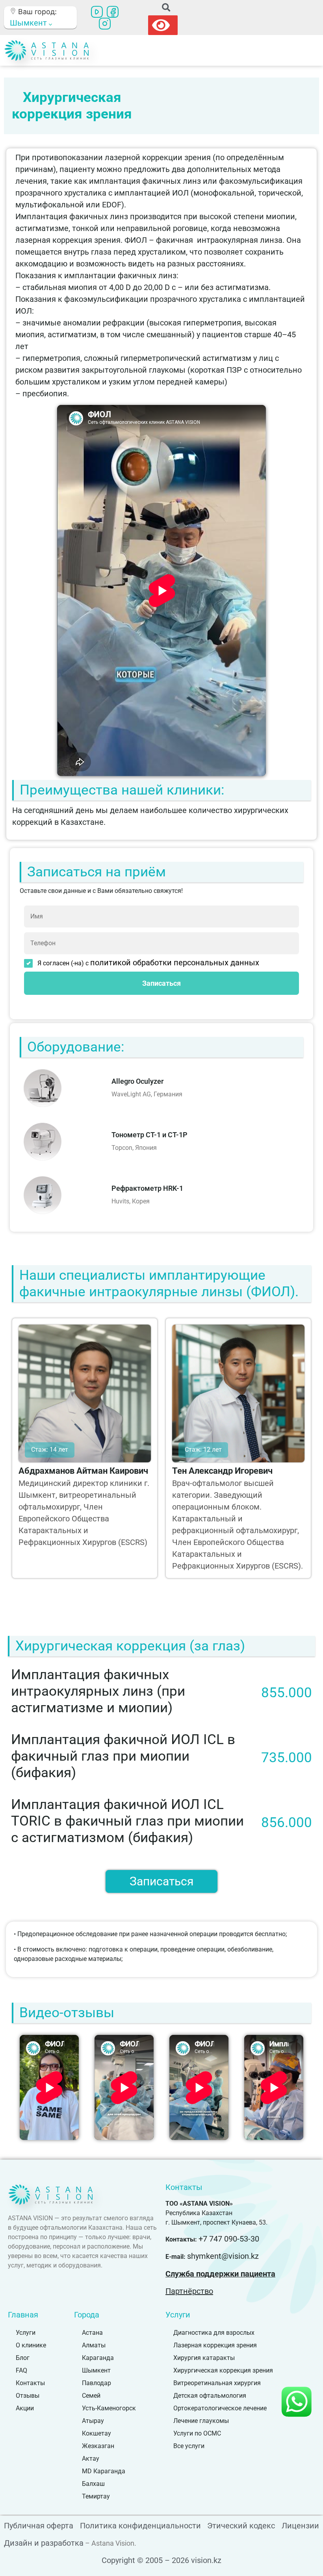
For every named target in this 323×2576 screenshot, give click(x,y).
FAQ (21, 2370)
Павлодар (97, 2383)
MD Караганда (104, 2471)
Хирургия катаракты (204, 2358)
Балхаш (93, 2484)
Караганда (98, 2358)
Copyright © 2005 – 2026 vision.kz (161, 2560)
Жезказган (98, 2446)
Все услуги (189, 2446)
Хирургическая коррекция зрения (223, 2370)
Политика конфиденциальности (140, 2526)
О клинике (31, 2345)
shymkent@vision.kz (223, 2256)
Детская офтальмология (210, 2396)
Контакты (30, 2383)
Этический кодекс (241, 2526)
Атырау (93, 2421)
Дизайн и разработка (44, 2543)
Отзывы (28, 2396)
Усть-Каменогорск (109, 2408)
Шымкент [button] (29, 23)
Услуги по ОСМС (197, 2433)
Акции (25, 2408)
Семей (91, 2396)
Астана (92, 2333)
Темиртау (96, 2496)
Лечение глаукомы (201, 2421)
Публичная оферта (39, 2526)
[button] (166, 8)
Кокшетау (97, 2433)
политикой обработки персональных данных (175, 963)
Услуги (26, 2333)
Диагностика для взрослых (214, 2333)
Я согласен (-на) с (148, 963)
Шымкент (96, 2370)
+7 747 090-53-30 (229, 2239)
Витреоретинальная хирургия (217, 2383)
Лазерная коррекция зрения (215, 2345)
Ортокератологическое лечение (220, 2408)
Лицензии (300, 2526)
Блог (23, 2358)
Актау (91, 2459)
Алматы (94, 2345)
